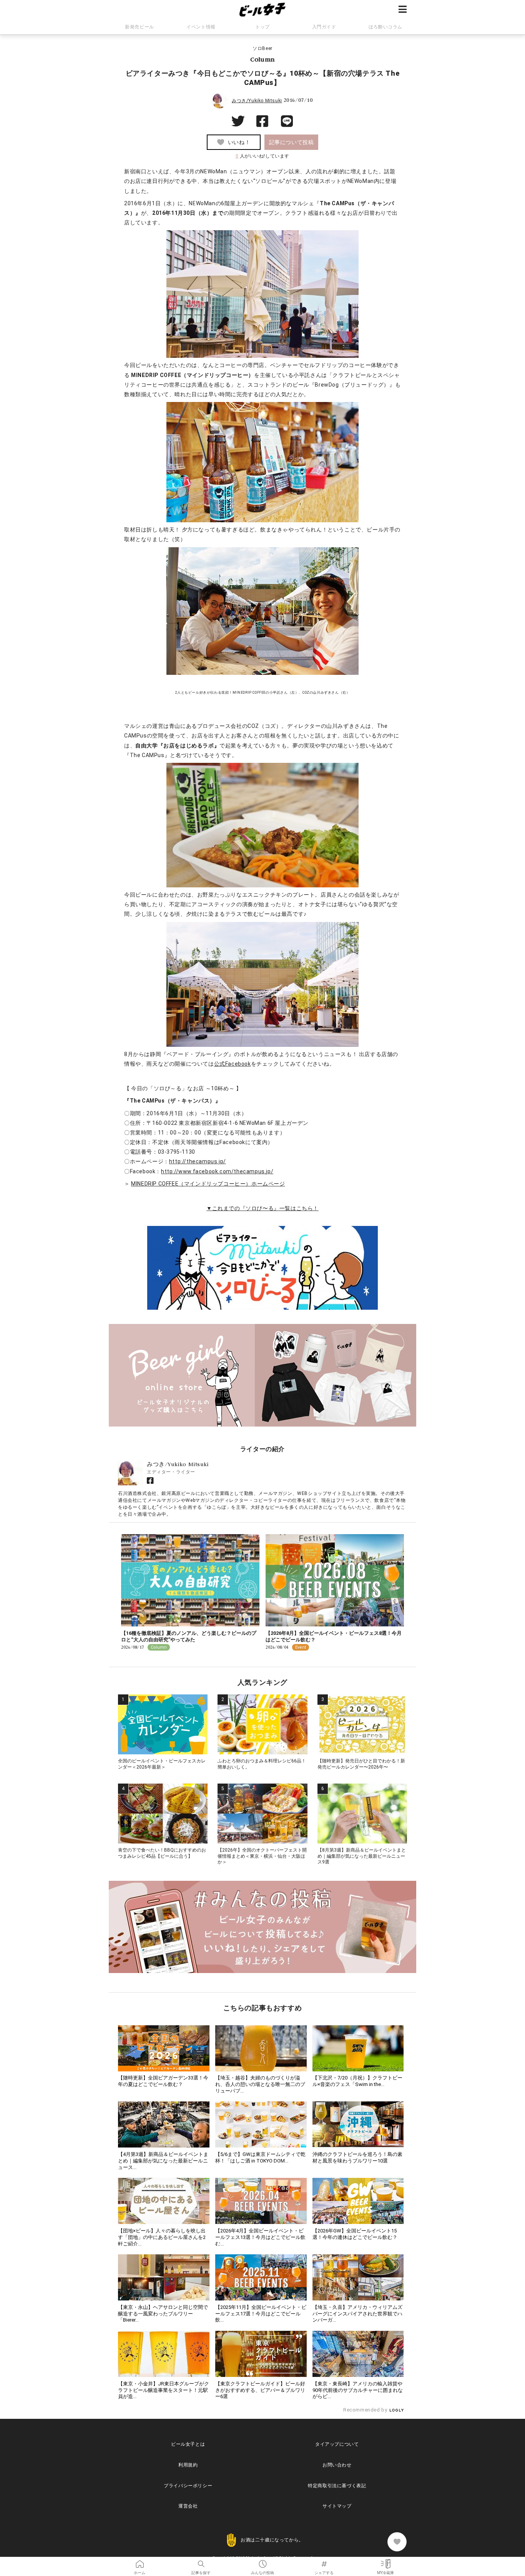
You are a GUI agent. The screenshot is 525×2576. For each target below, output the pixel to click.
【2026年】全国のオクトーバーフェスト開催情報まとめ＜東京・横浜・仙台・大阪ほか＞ (262, 1856)
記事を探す (201, 2561)
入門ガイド (324, 27)
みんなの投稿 (262, 2561)
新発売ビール (140, 27)
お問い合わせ (337, 2465)
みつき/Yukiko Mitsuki (257, 101)
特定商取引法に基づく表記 (337, 2486)
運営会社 (188, 2506)
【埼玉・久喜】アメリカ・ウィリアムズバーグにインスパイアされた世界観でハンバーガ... (357, 2314)
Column (262, 59)
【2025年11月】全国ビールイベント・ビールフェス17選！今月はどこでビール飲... (261, 2314)
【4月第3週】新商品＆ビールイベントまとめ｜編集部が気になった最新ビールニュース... (163, 2161)
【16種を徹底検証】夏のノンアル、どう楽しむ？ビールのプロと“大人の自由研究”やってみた (189, 1636)
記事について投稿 (292, 142)
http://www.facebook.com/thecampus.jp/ (217, 1171)
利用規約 (188, 2465)
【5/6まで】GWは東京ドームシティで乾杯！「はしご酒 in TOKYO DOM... (260, 2157)
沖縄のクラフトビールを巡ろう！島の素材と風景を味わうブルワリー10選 (357, 2157)
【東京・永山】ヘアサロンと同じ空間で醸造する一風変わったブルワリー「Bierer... (163, 2314)
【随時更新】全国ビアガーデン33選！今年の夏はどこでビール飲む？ (163, 2081)
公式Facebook (233, 1064)
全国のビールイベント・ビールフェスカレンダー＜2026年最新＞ (162, 1764)
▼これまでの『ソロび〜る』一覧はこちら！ (262, 1208)
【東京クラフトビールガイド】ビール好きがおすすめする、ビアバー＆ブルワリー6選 (260, 2390)
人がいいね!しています (262, 156)
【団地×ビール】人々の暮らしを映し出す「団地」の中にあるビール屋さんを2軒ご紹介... (162, 2237)
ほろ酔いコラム (385, 27)
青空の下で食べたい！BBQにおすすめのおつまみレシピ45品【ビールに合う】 (162, 1853)
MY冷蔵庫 (385, 2561)
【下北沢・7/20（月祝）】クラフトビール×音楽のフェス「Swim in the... (357, 2081)
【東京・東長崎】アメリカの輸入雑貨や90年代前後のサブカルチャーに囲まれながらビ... (358, 2390)
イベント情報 (201, 27)
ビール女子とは (188, 2444)
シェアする (324, 2561)
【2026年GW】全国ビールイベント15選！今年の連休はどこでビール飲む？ (355, 2234)
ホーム (140, 2561)
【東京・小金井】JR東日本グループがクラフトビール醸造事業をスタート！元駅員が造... (164, 2390)
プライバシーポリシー (188, 2486)
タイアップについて (337, 2444)
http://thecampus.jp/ (198, 1161)
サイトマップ (337, 2506)
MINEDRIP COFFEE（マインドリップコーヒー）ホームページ (208, 1184)
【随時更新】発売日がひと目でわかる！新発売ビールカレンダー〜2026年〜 (361, 1764)
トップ (262, 27)
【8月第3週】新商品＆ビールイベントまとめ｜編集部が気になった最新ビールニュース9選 (362, 1856)
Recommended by (366, 2410)
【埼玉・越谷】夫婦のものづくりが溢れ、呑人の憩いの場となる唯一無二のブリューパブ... (260, 2084)
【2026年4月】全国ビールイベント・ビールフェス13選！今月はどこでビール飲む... (260, 2237)
